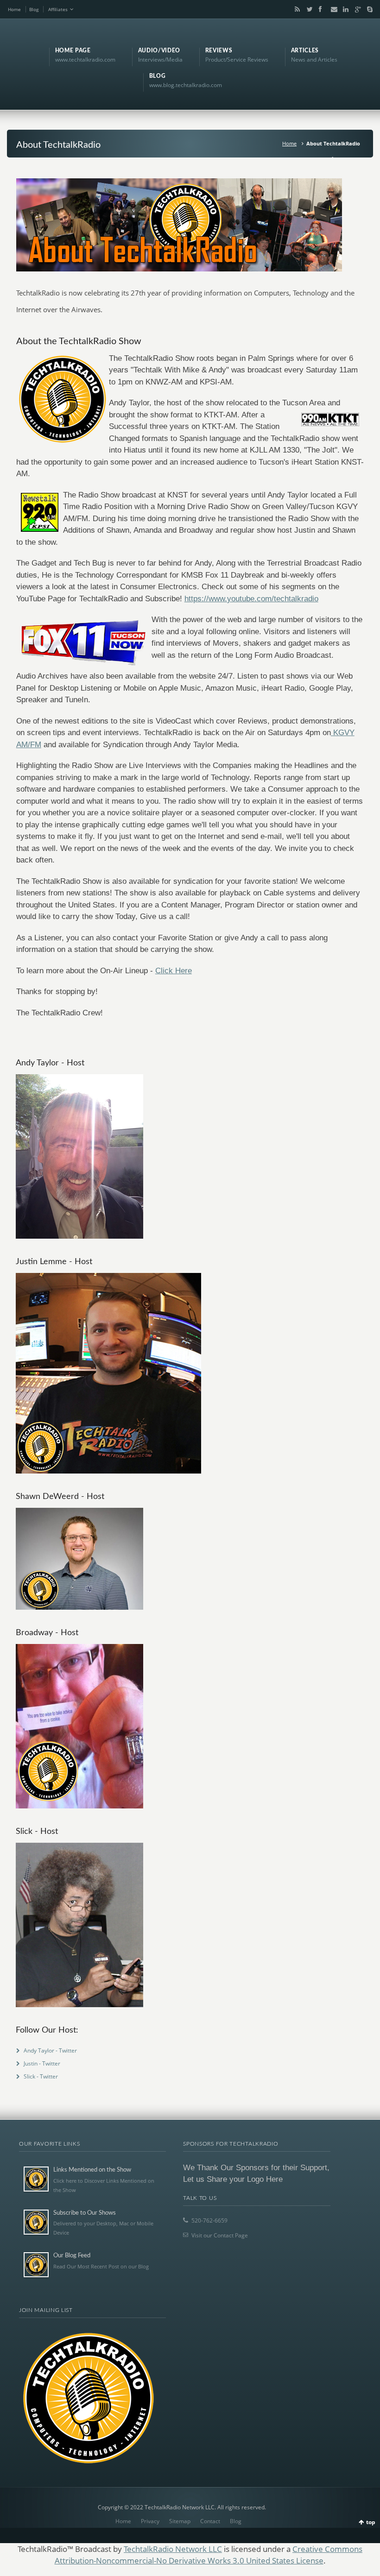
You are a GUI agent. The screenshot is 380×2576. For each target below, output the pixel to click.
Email (332, 9)
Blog (34, 9)
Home (14, 9)
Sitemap (180, 2521)
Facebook (320, 9)
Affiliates (58, 9)
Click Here (174, 971)
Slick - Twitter (41, 2076)
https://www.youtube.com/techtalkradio (251, 599)
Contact (210, 2521)
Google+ (356, 9)
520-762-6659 (209, 2220)
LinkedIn (344, 9)
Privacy (150, 2521)
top (371, 2522)
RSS (296, 9)
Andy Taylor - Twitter (50, 2050)
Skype (367, 9)
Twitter (308, 9)
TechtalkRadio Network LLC (173, 2549)
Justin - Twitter (42, 2063)
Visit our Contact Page (220, 2235)
